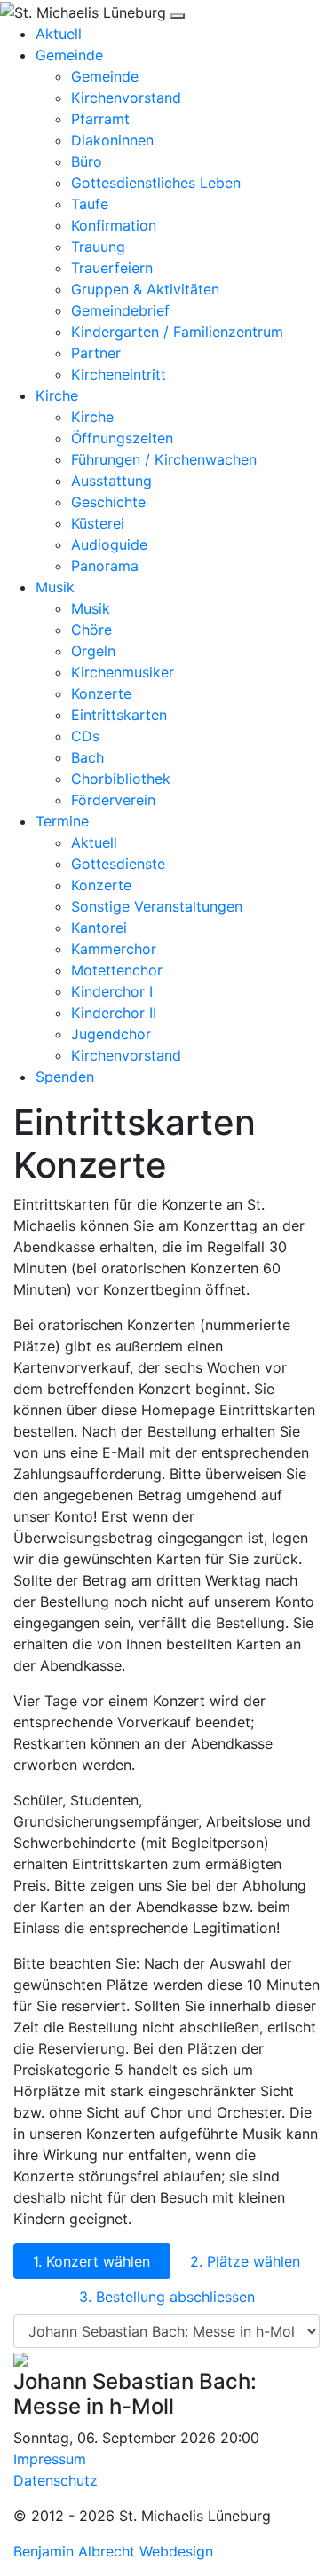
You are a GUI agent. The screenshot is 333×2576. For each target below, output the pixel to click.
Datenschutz (55, 2480)
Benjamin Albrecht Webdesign (113, 2551)
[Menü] (178, 16)
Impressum (50, 2459)
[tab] (92, 2261)
